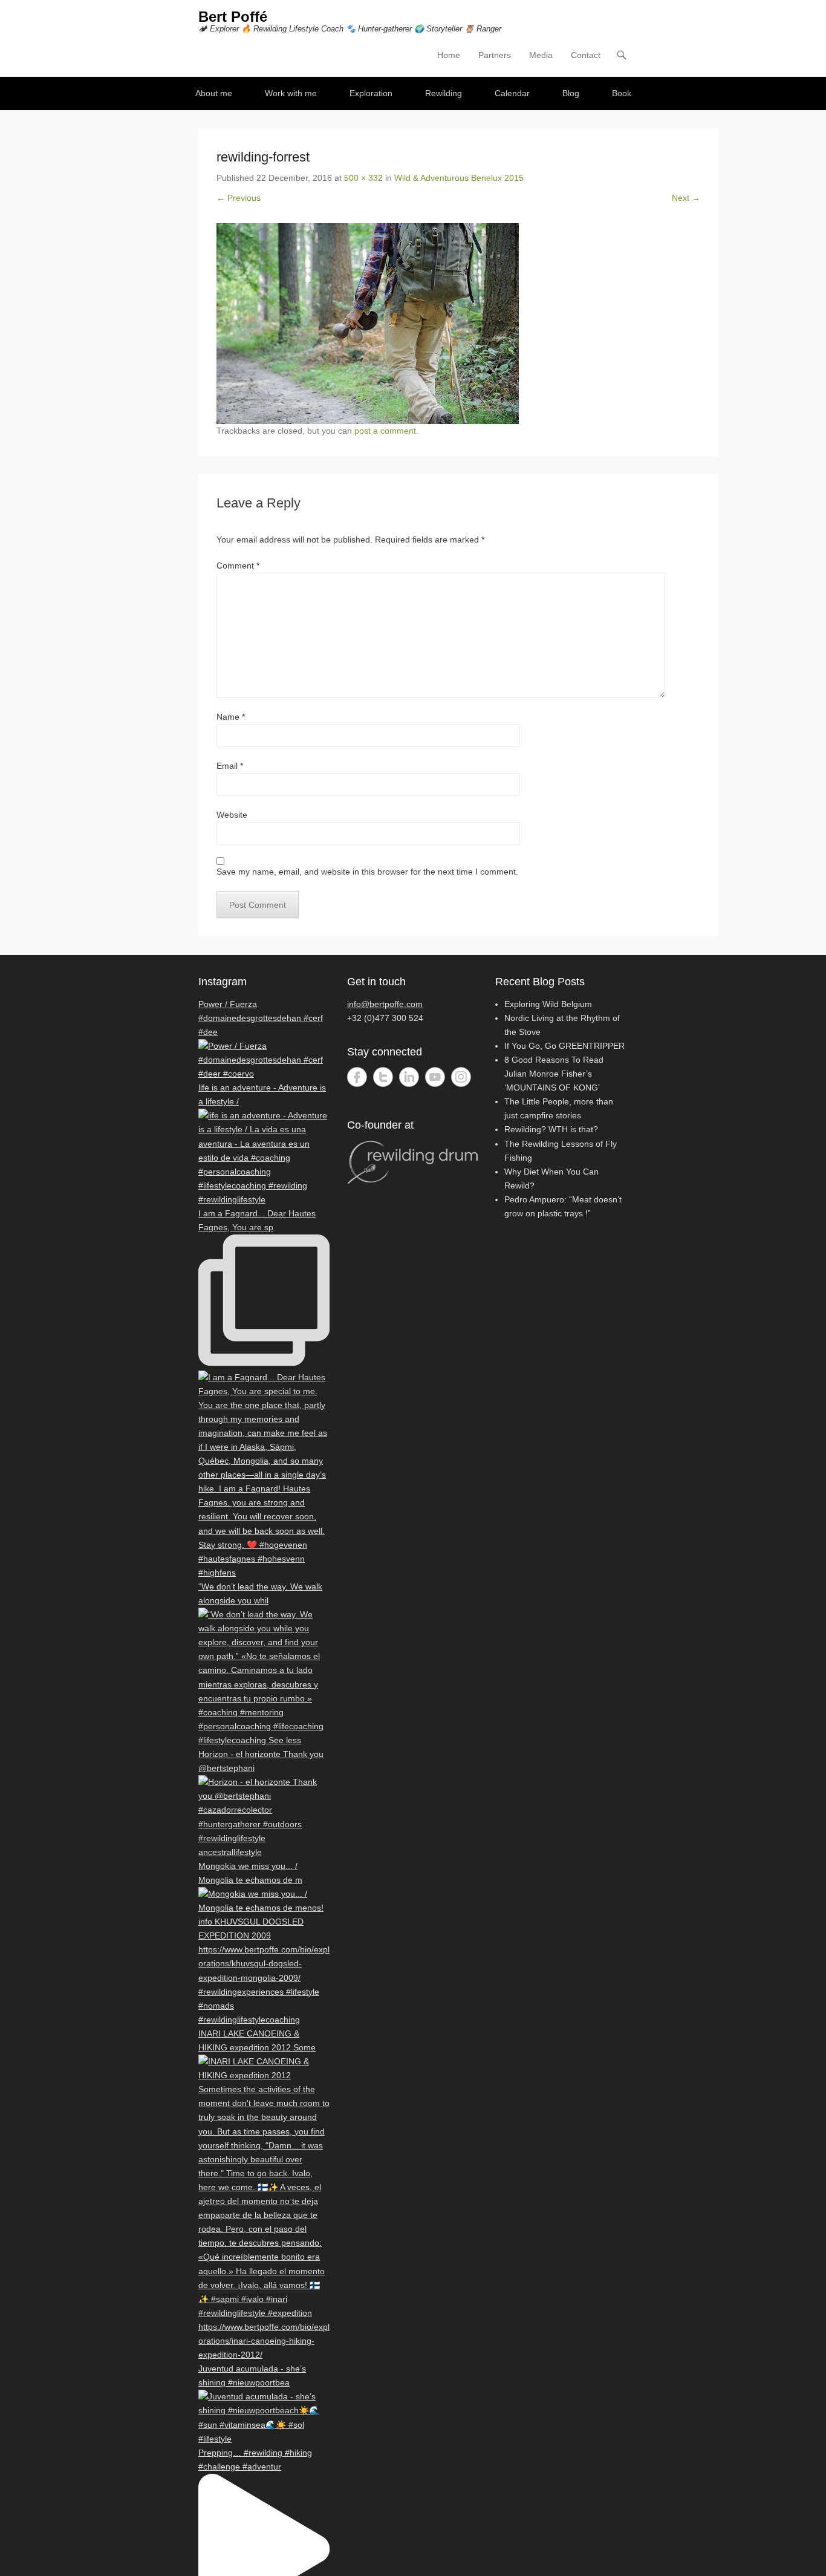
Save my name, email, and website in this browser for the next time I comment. (367, 872)
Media (541, 55)
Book (622, 93)
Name (231, 717)
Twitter (383, 1077)
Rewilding (444, 93)
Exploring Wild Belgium (548, 1004)
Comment (238, 566)
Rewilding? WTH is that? (551, 1129)
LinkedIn (409, 1077)
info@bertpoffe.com (385, 1004)
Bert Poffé (233, 17)
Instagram (461, 1077)
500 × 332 (363, 178)
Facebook (357, 1077)
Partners (495, 55)
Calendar (512, 93)
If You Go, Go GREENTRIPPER (564, 1046)
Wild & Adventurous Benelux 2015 (459, 178)
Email (230, 766)
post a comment (385, 431)
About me (214, 93)
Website (232, 815)
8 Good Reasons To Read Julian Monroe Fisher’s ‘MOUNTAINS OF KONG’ (554, 1074)
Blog (571, 93)
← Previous (239, 198)
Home (449, 55)
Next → (686, 198)
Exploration (371, 93)
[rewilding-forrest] (458, 324)
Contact (586, 55)
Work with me (291, 93)
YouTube (435, 1077)
